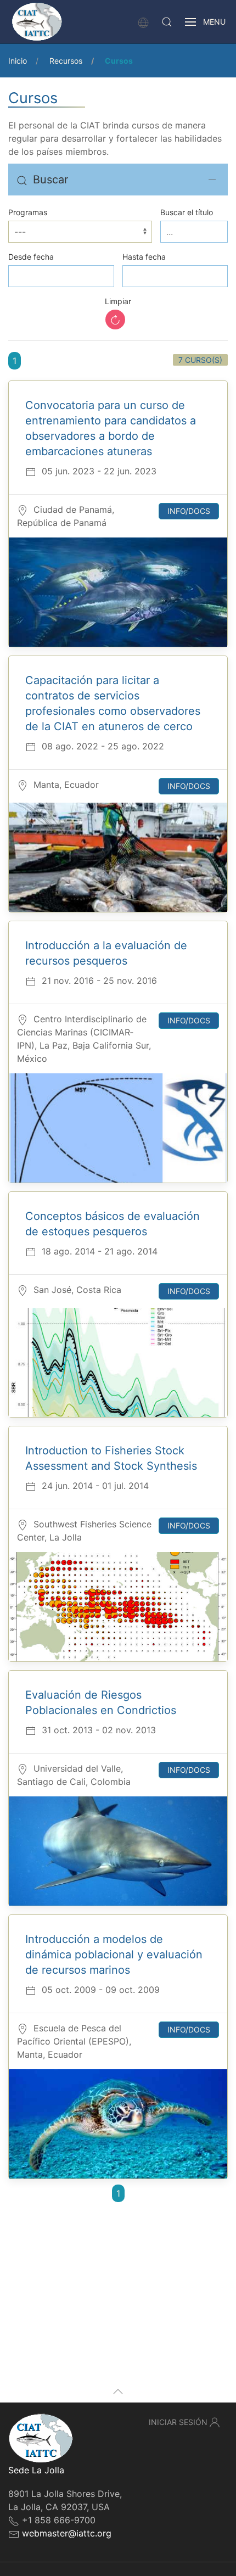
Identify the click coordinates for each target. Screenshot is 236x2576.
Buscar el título (187, 212)
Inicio (18, 61)
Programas (28, 212)
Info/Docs (189, 511)
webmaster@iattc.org (67, 2533)
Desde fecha (31, 257)
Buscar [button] (50, 180)
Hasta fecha (144, 257)
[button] (167, 22)
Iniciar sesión (178, 2422)
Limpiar (118, 301)
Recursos (66, 61)
